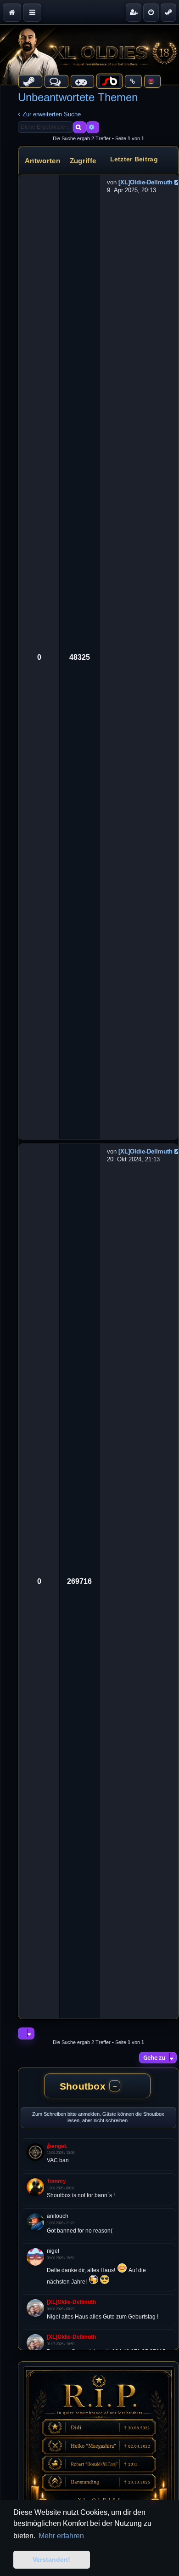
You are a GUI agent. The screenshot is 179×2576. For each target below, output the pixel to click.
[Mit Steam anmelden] (168, 12)
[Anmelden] (151, 12)
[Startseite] (89, 55)
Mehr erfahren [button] (61, 2536)
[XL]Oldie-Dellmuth (145, 182)
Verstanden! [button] (51, 2559)
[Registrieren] (134, 12)
